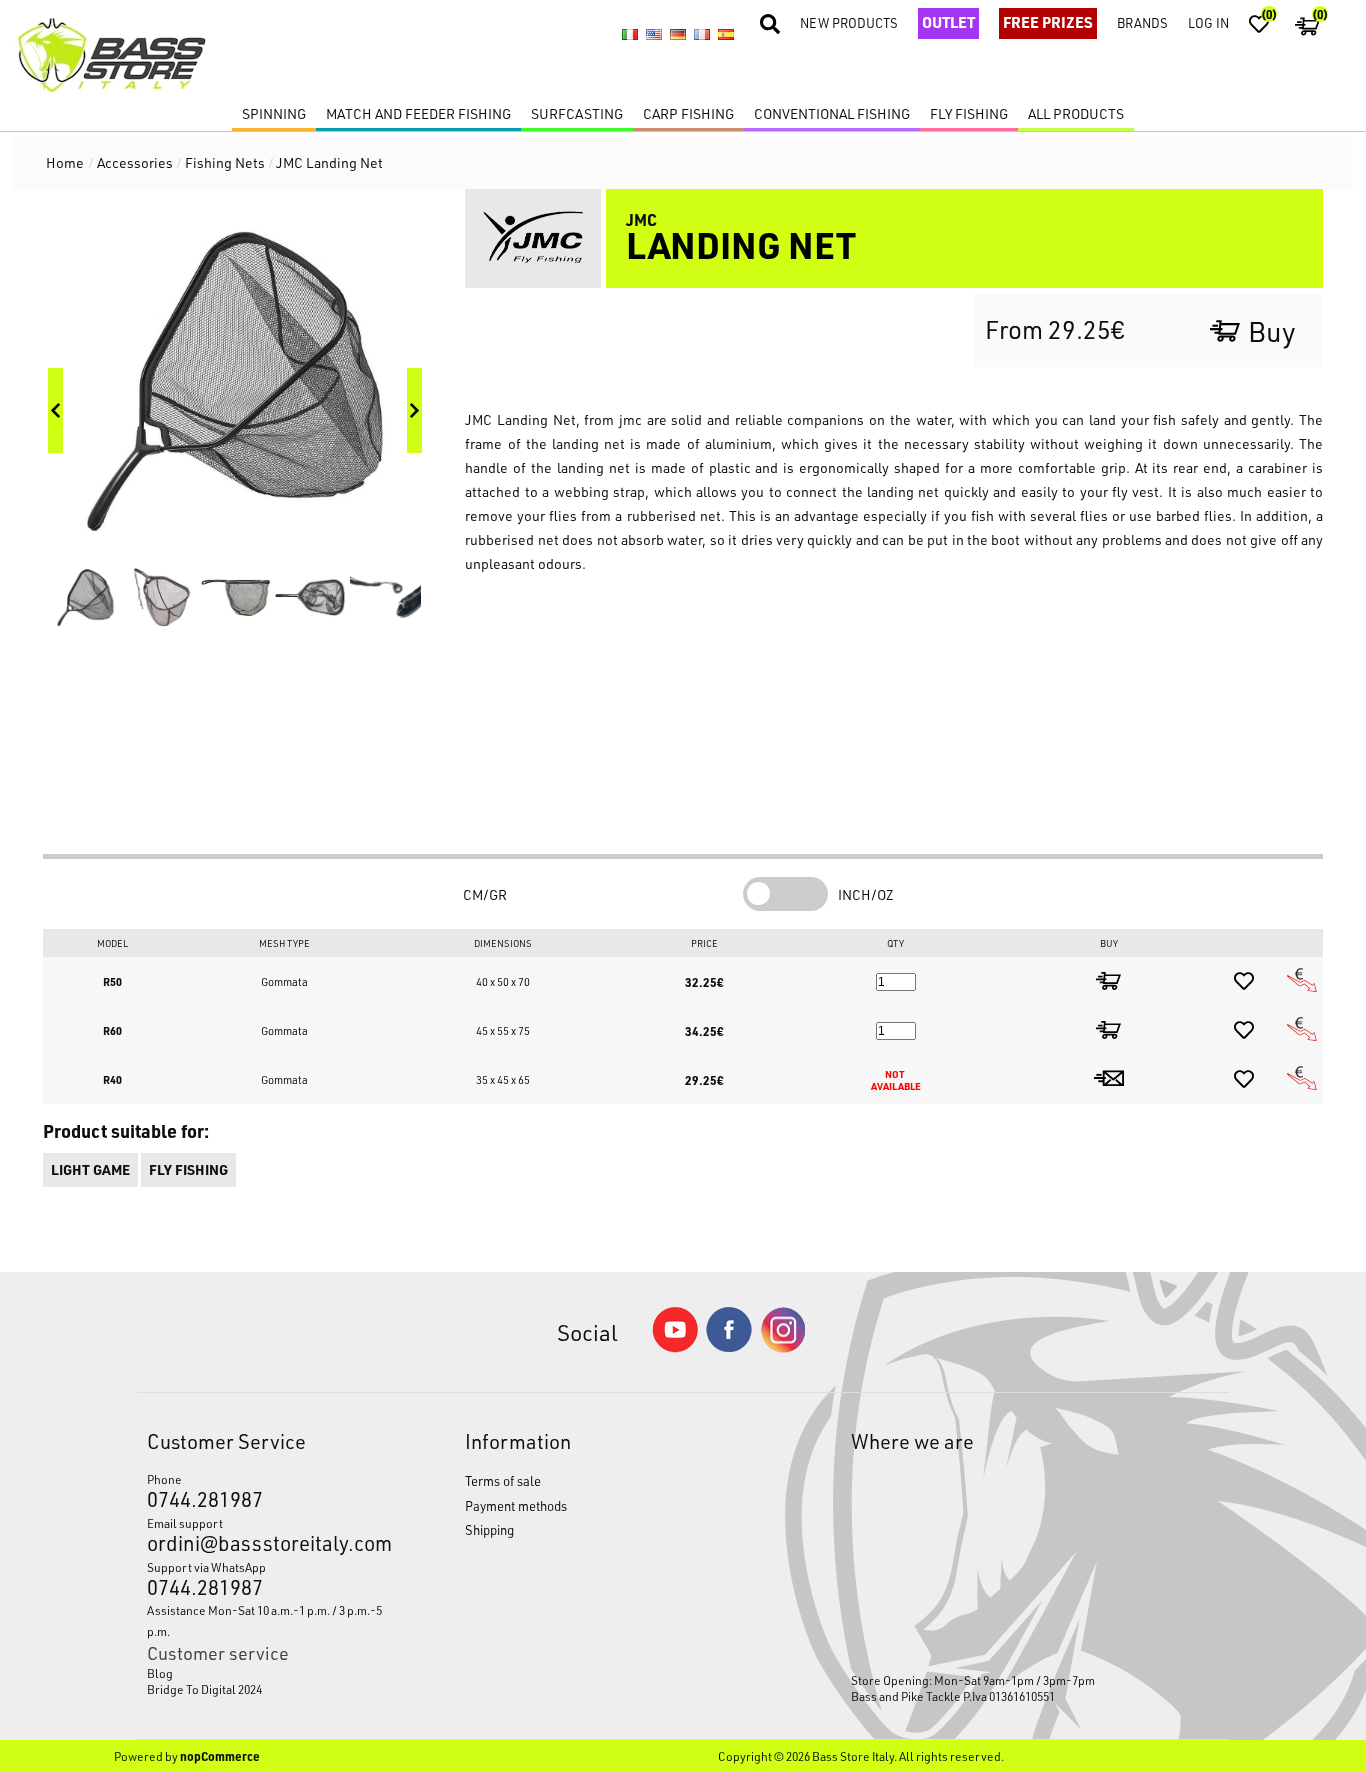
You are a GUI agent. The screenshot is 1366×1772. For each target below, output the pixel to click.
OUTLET (948, 22)
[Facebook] (729, 1346)
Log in (1208, 22)
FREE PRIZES (1048, 22)
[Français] (702, 35)
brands (1142, 22)
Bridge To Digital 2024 (204, 1689)
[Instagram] (783, 1347)
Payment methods (516, 1505)
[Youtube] (675, 1347)
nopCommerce (220, 1756)
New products (849, 22)
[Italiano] (630, 35)
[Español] (726, 35)
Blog (160, 1673)
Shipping (489, 1529)
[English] (654, 35)
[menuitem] (265, 1673)
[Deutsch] (678, 35)
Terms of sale (503, 1480)
